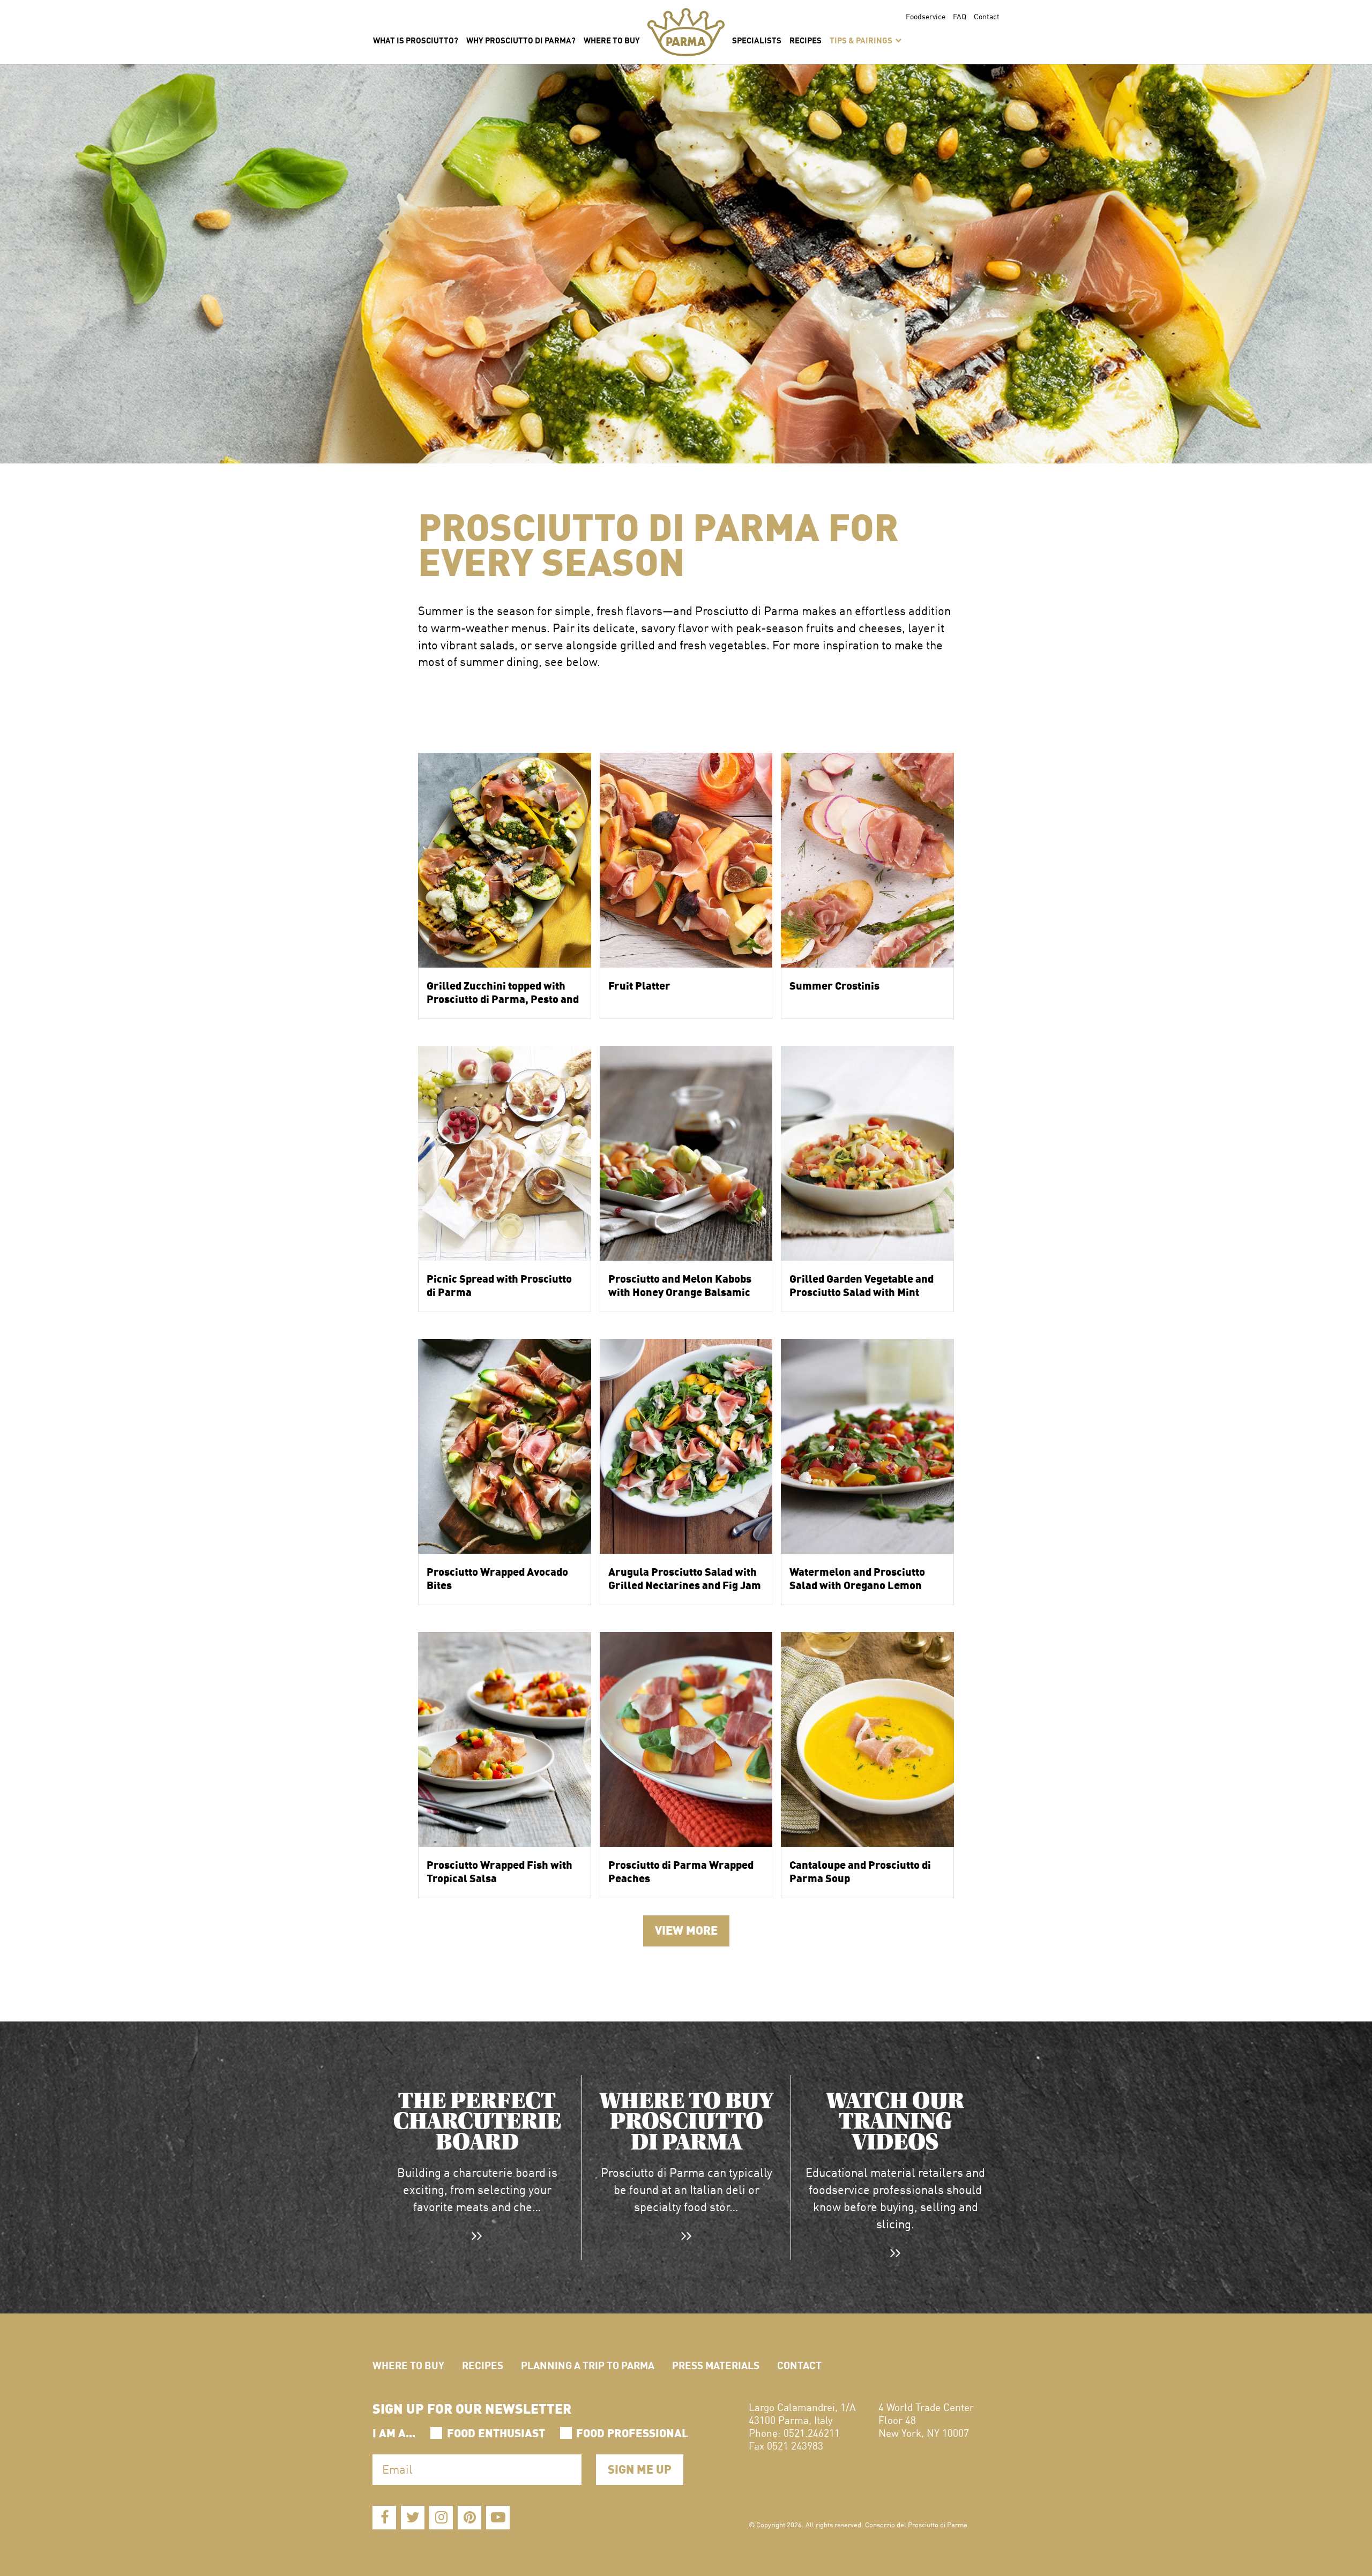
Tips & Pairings (862, 40)
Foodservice (926, 16)
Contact (987, 16)
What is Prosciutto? (416, 40)
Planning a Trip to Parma (588, 2365)
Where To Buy (612, 40)
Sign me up (640, 2468)
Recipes (806, 40)
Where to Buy (408, 2365)
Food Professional (632, 2432)
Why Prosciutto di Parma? (521, 40)
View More (686, 1929)
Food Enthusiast (496, 2432)
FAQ (960, 16)
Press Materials (716, 2365)
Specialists (757, 40)
